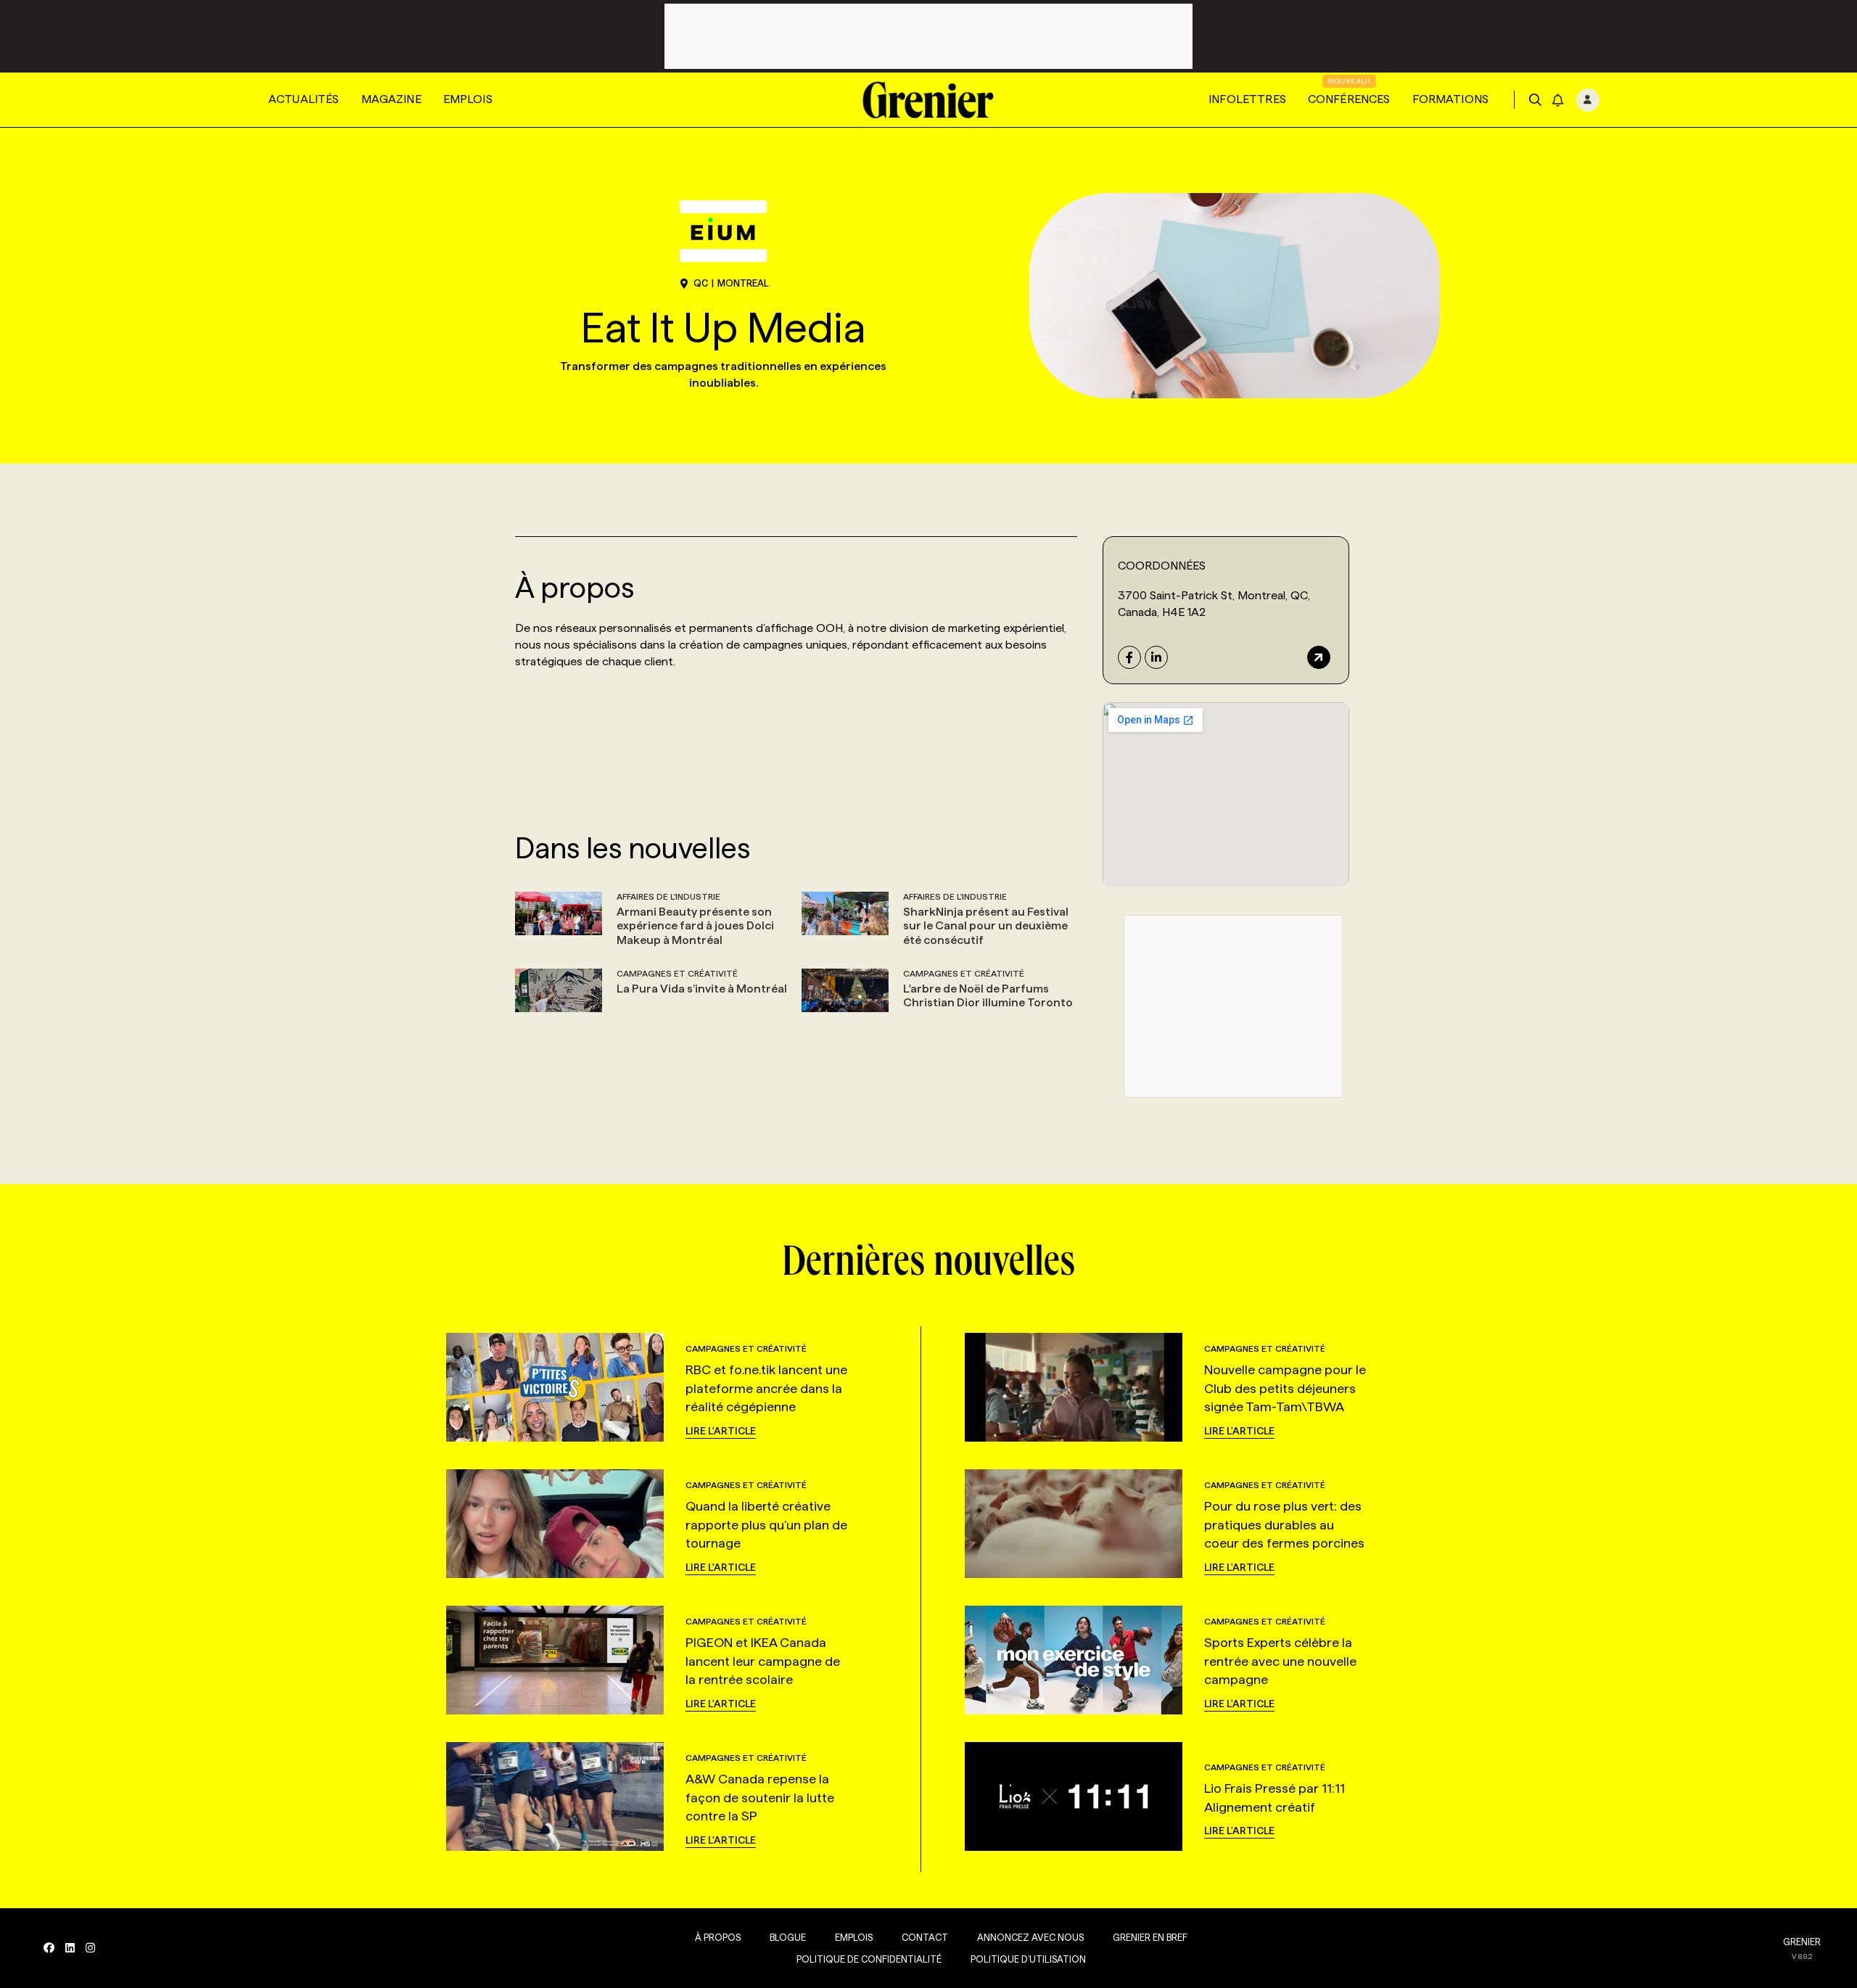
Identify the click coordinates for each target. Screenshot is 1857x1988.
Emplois (468, 99)
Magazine (391, 99)
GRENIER (1802, 1942)
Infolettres (1247, 99)
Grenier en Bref (1150, 1937)
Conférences (1349, 99)
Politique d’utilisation (1028, 1959)
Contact (925, 1937)
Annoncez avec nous (1030, 1937)
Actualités (304, 99)
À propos (718, 1937)
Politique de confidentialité (869, 1959)
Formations (1451, 99)
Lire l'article (721, 1431)
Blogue (788, 1937)
